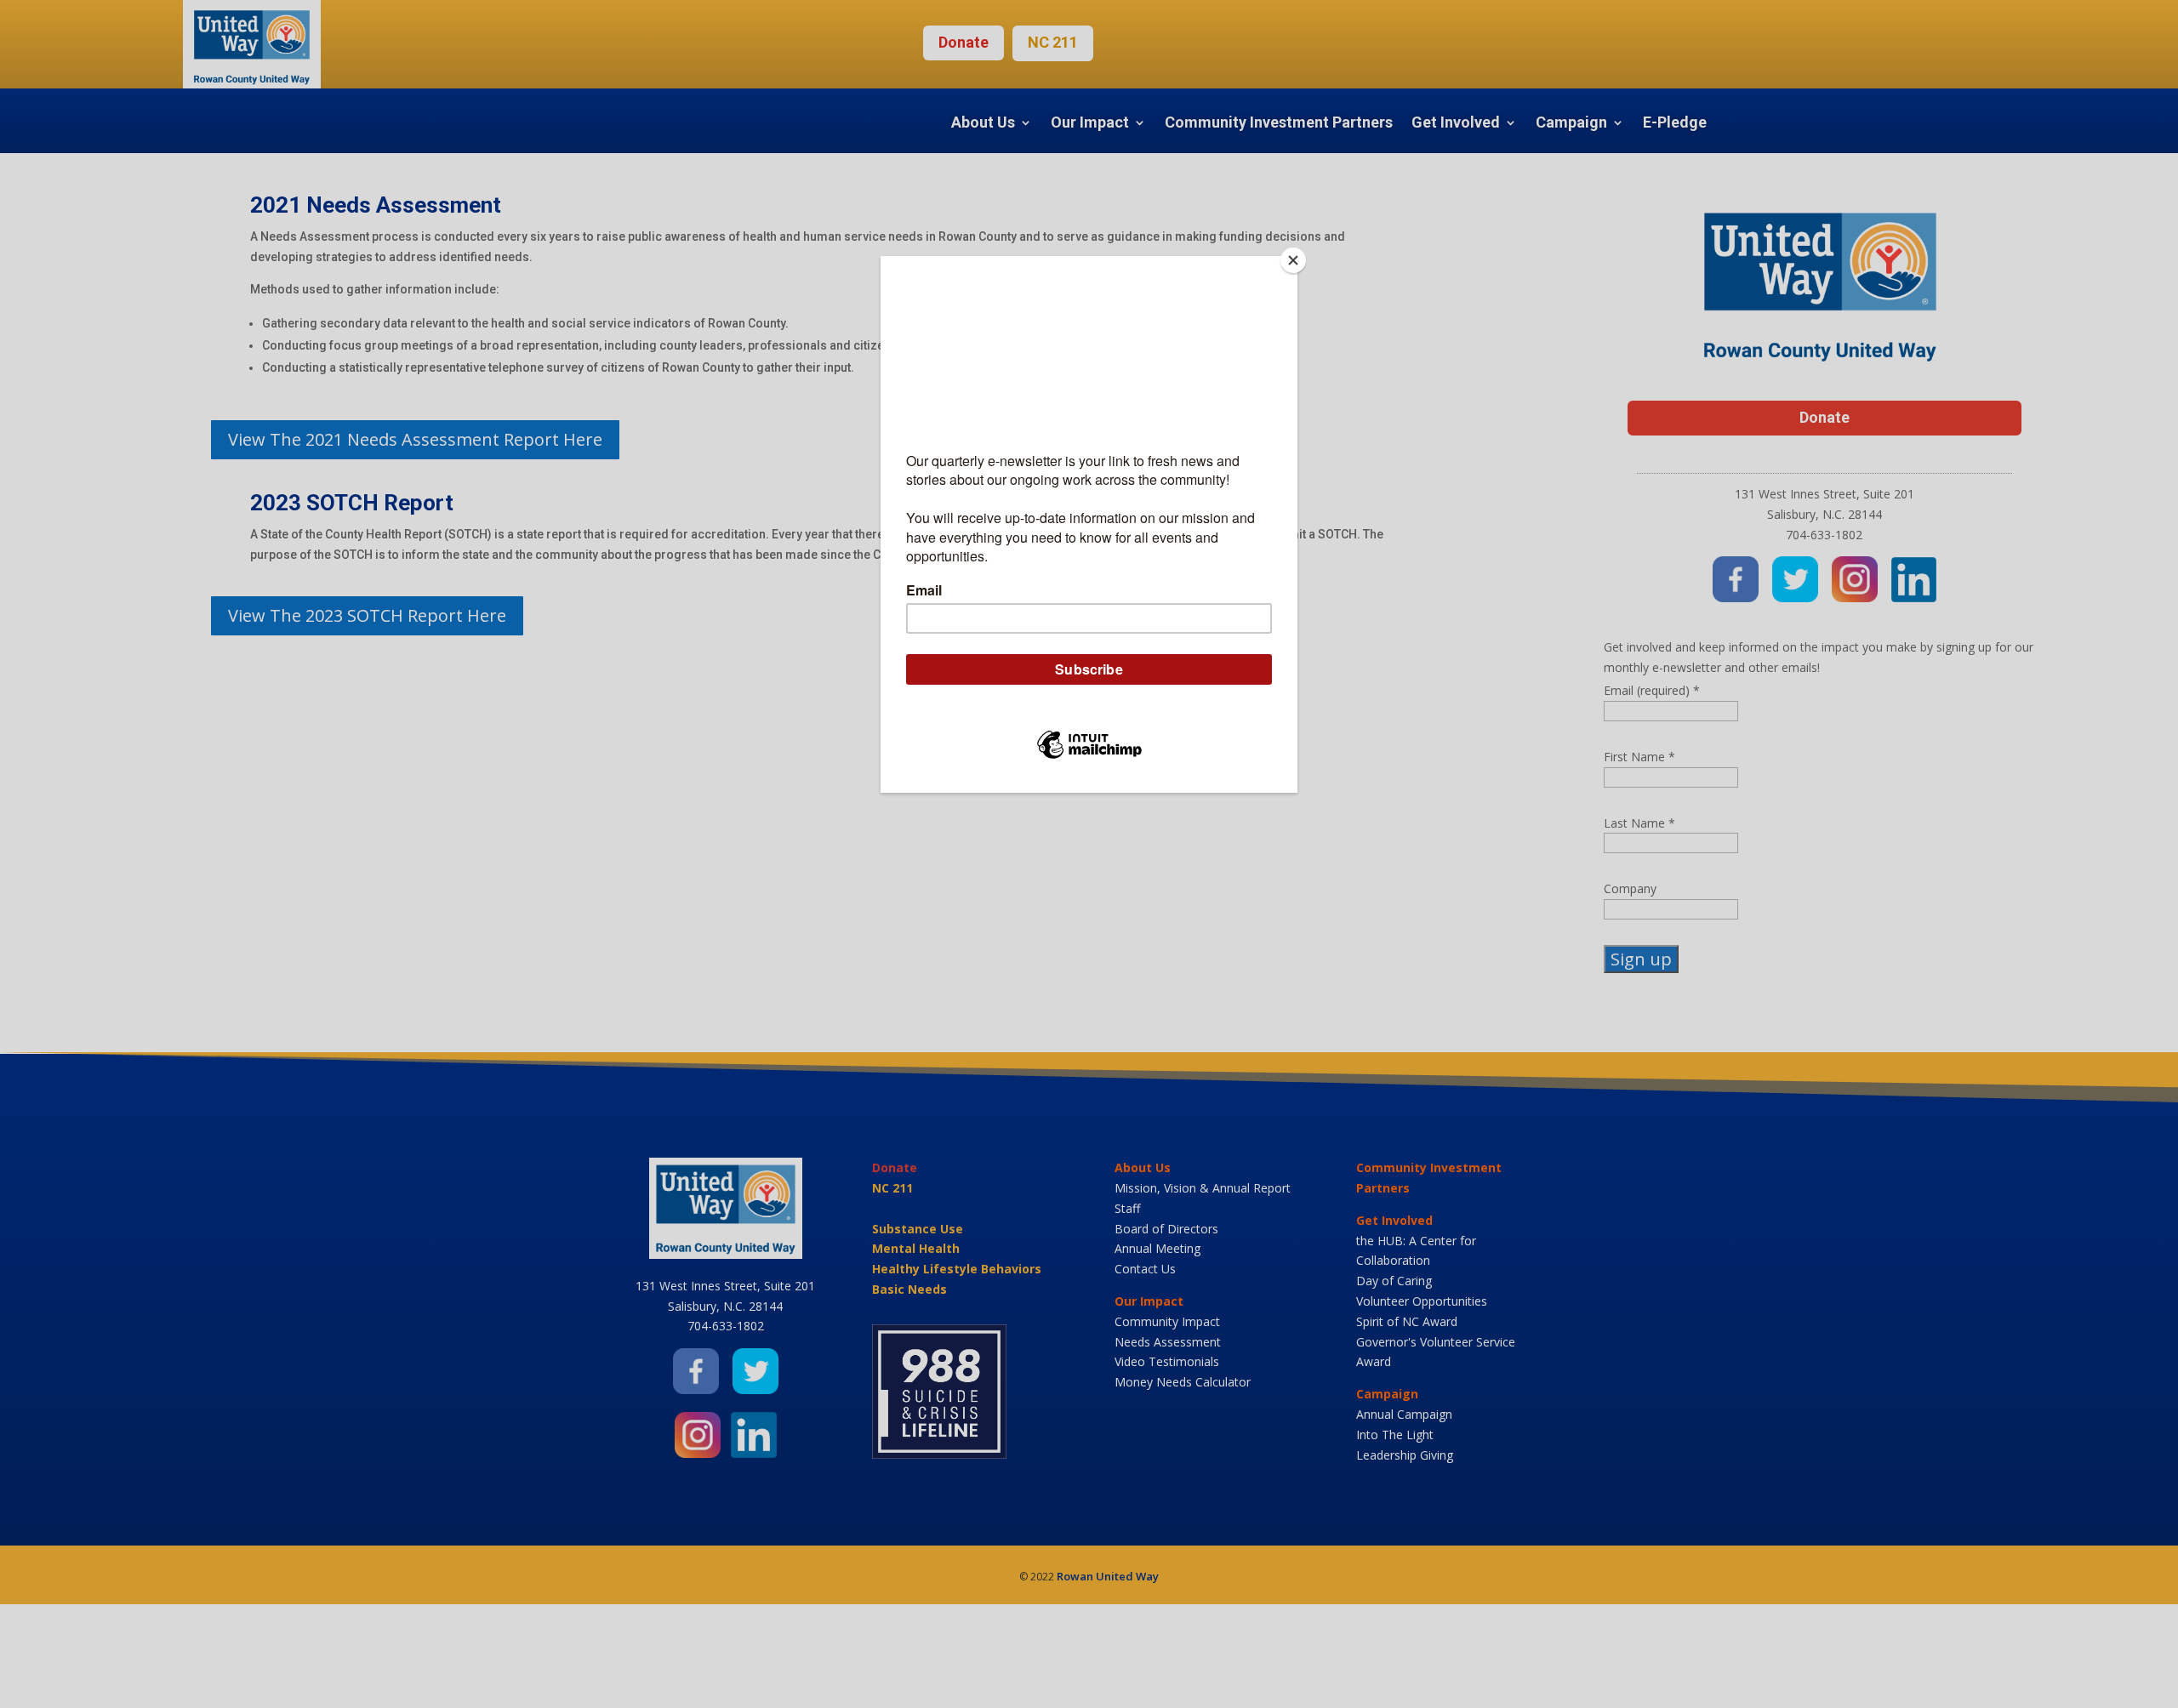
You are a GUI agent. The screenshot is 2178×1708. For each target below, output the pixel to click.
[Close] (1293, 260)
